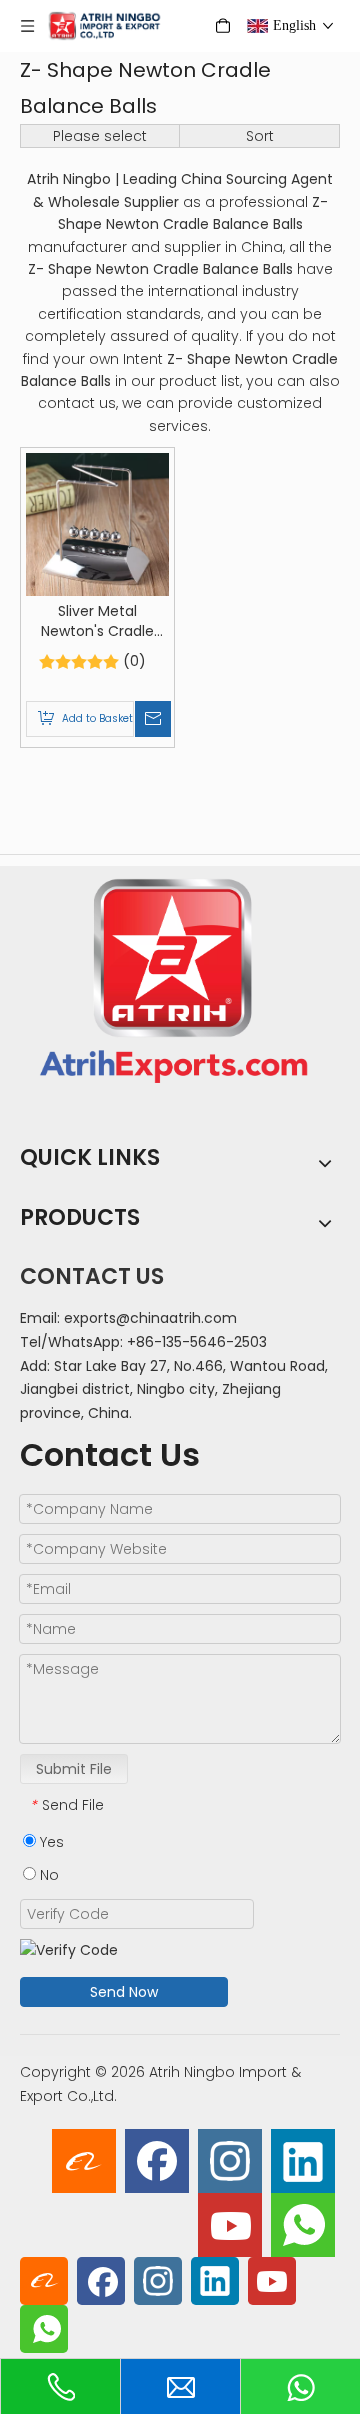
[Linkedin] (303, 2161)
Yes (50, 1842)
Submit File (74, 1769)
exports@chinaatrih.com (150, 1318)
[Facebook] (157, 2161)
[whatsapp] (303, 2225)
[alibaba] (84, 2161)
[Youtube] (230, 2225)
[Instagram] (230, 2161)
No (47, 1875)
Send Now (124, 1992)
